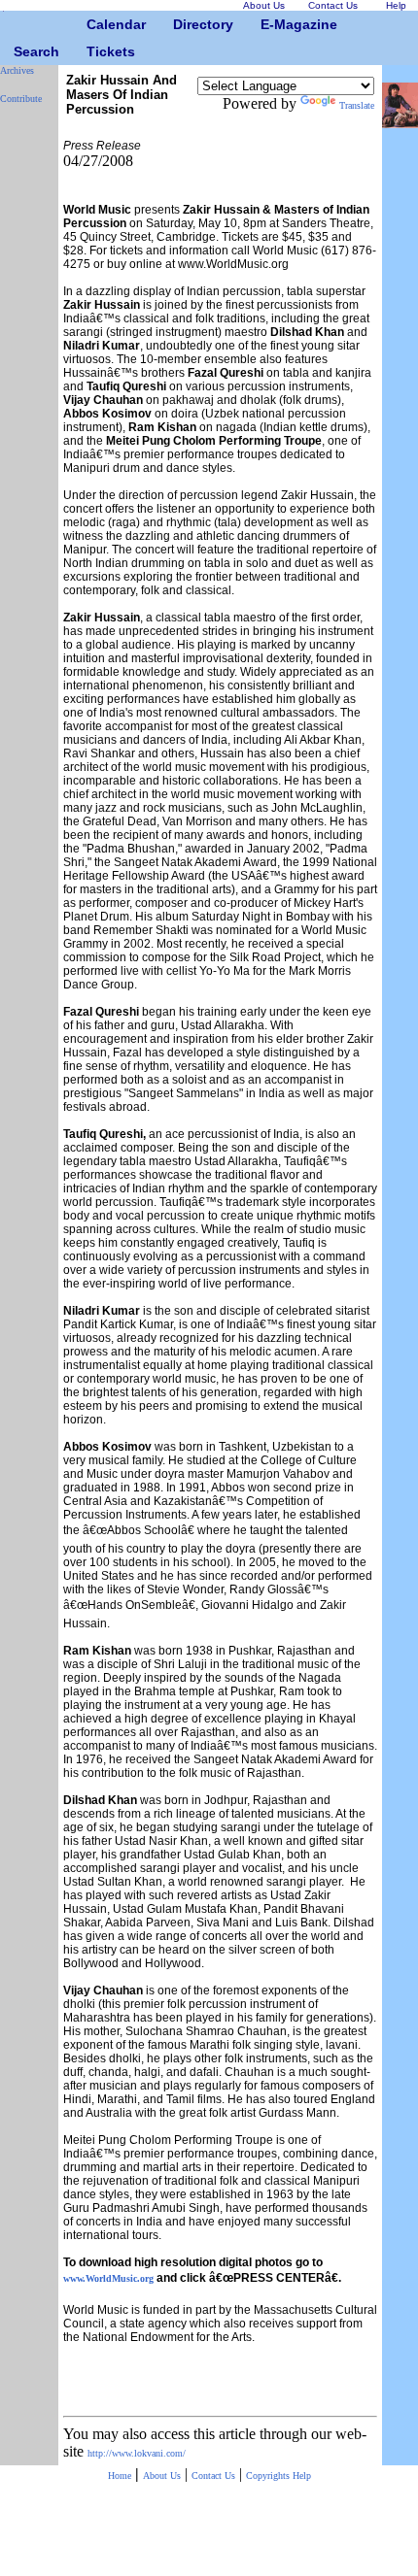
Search (21, 51)
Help (302, 2476)
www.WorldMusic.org (108, 2278)
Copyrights (269, 2476)
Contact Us (213, 2476)
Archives (17, 70)
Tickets (94, 51)
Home (120, 2476)
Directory (180, 24)
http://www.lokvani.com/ (137, 2453)
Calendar (94, 24)
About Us (162, 2476)
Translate (357, 105)
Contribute (21, 99)
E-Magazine (268, 24)
